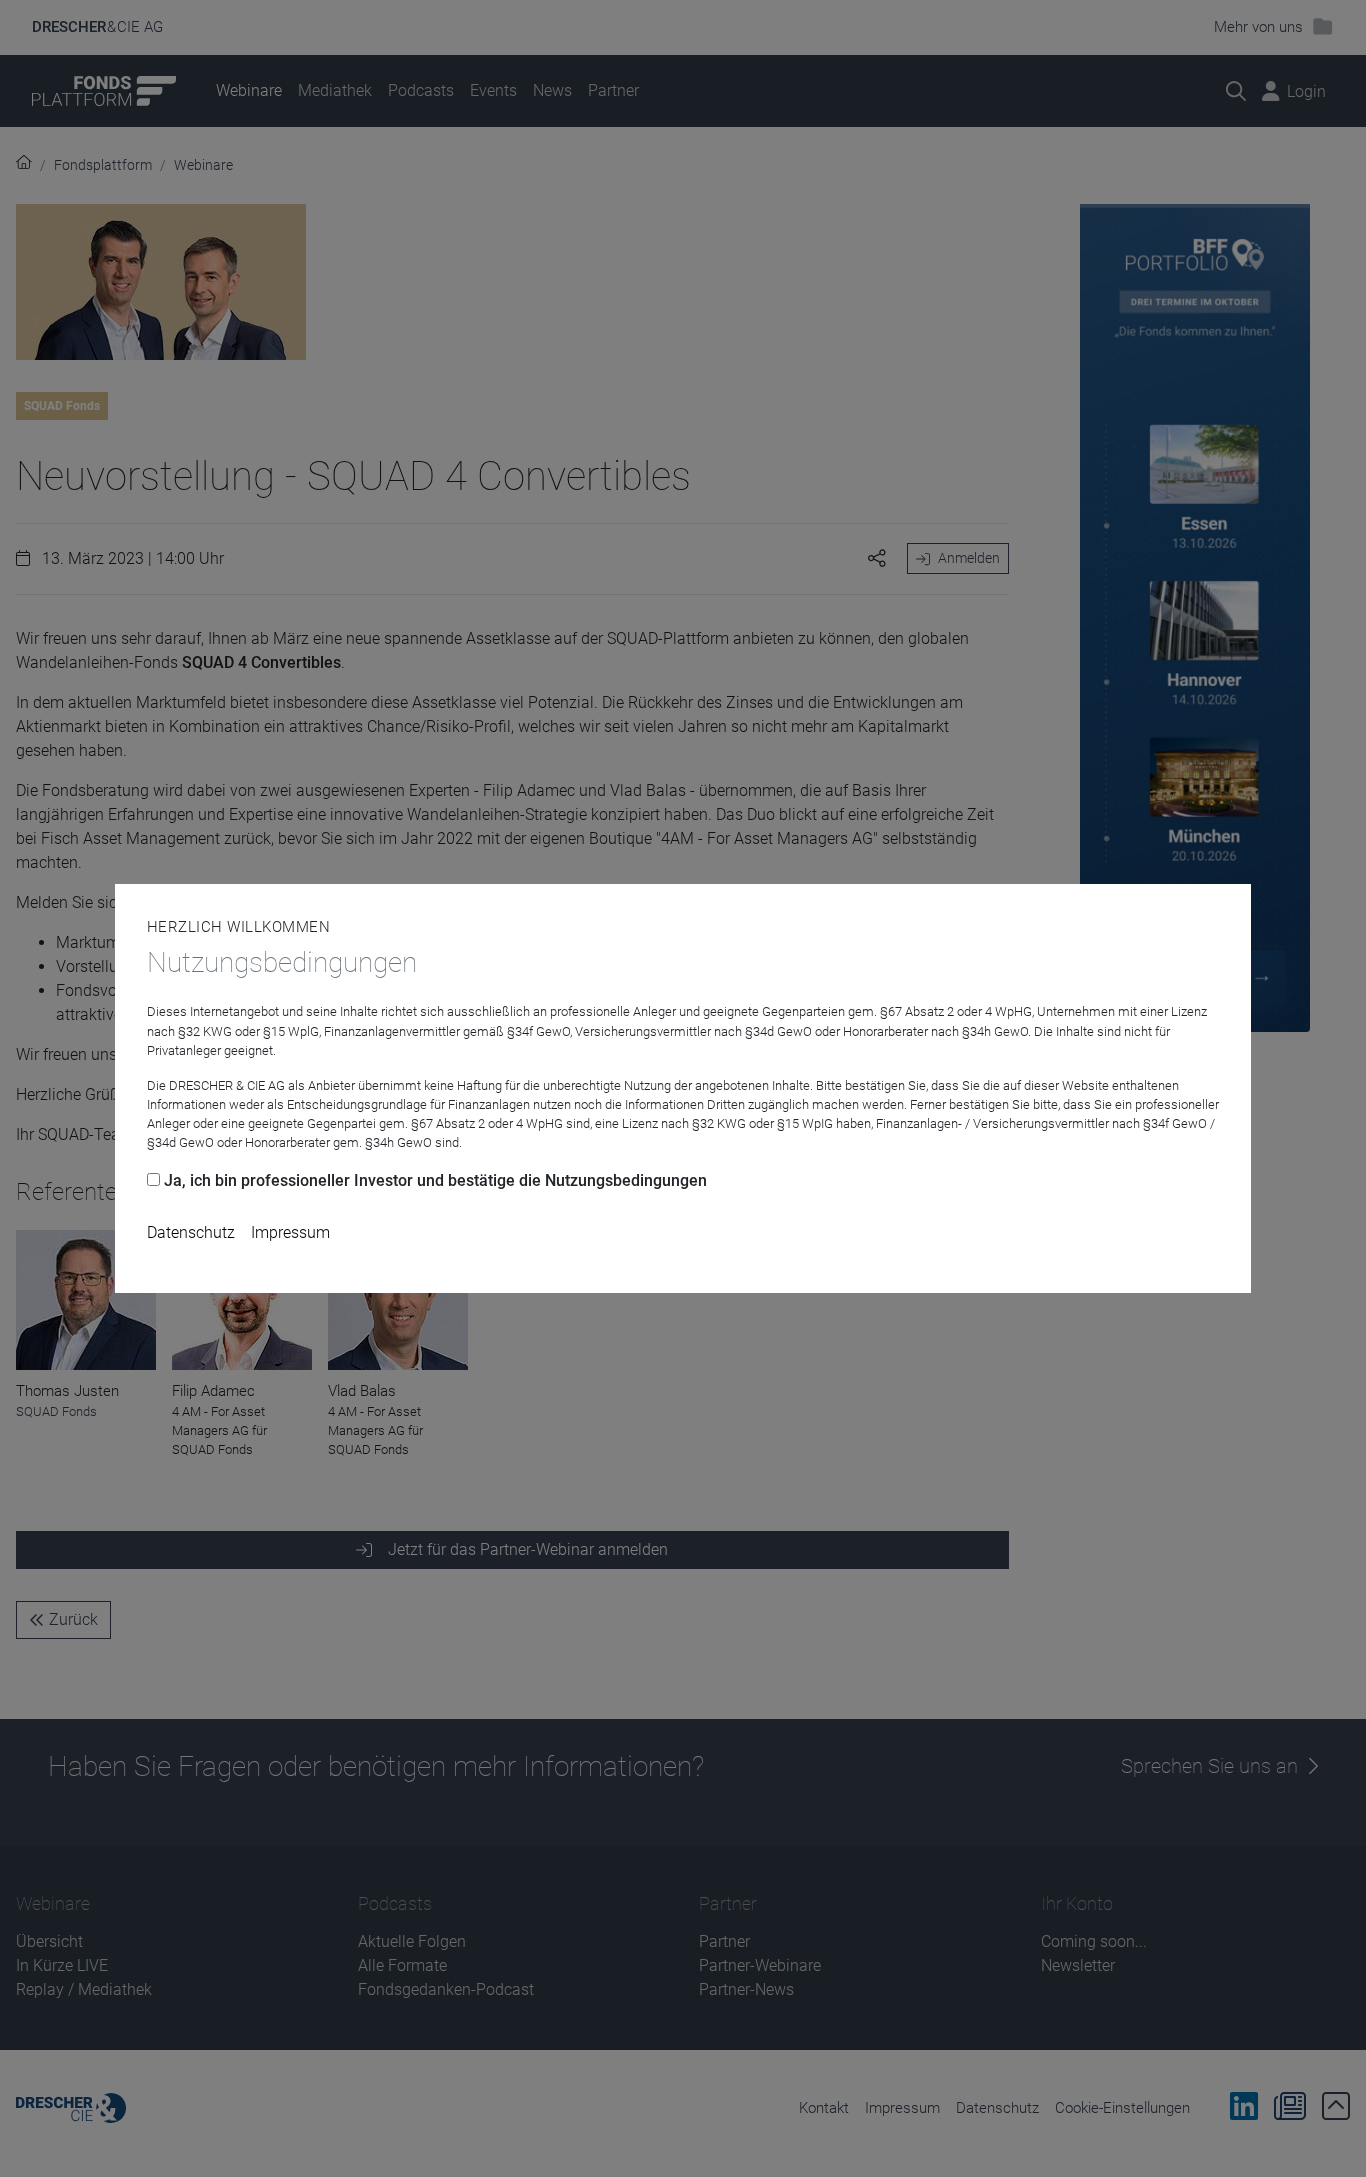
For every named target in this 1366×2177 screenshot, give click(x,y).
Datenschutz (191, 1232)
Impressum (290, 1232)
